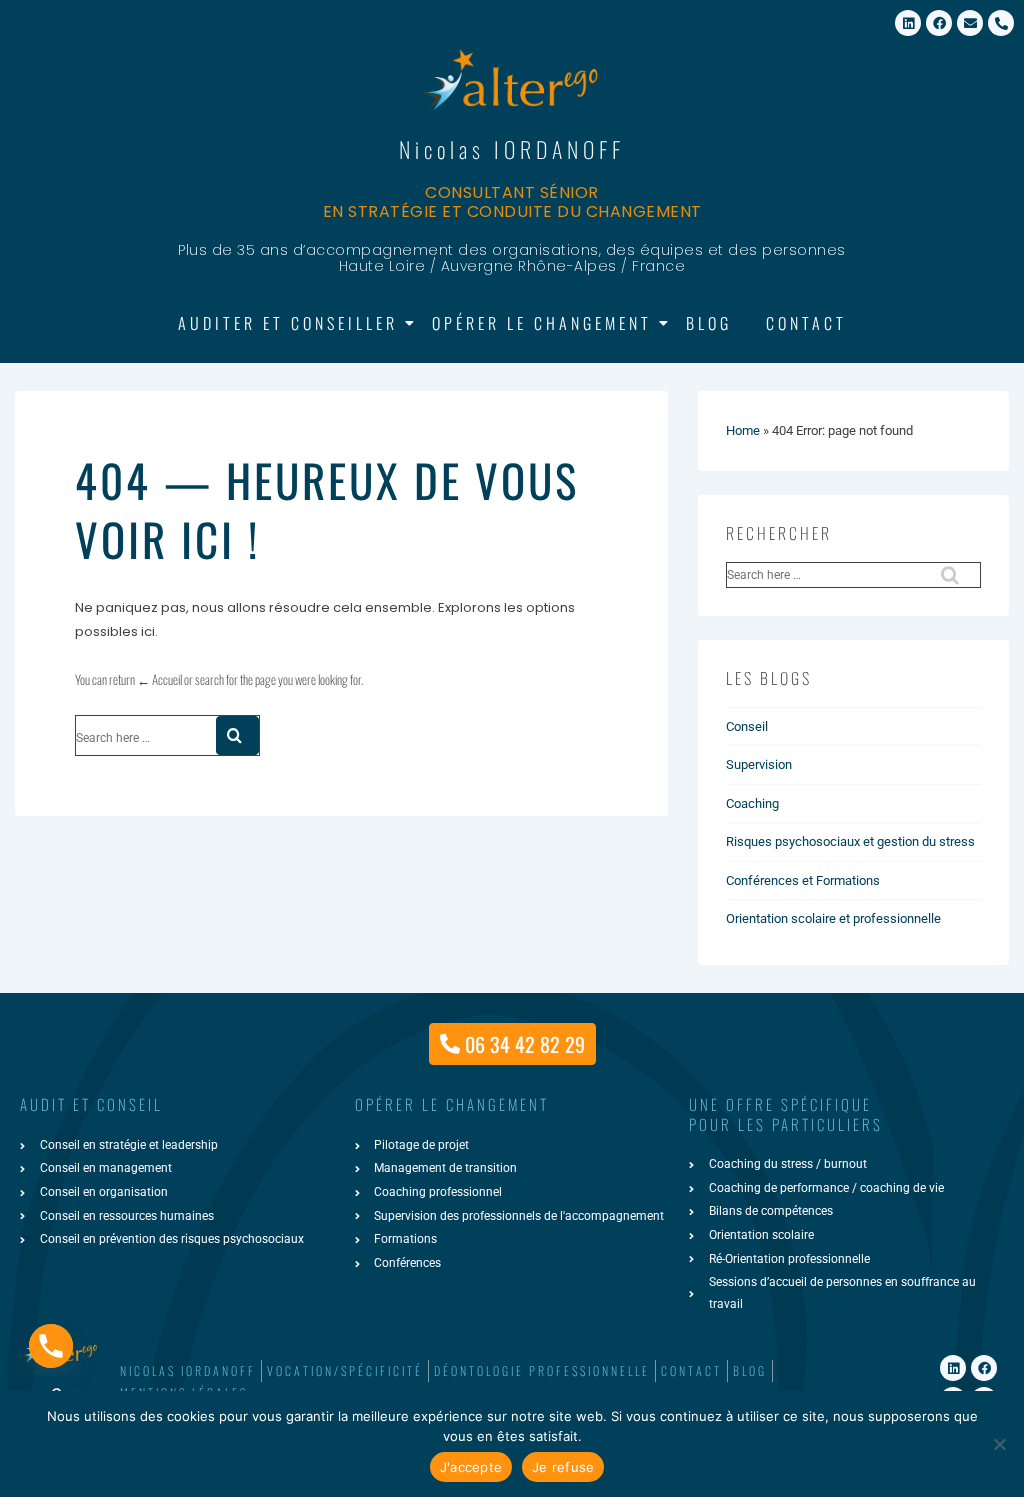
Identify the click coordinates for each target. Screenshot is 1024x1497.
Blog (709, 323)
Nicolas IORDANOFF (512, 149)
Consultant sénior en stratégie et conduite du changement (512, 202)
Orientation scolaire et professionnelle (833, 918)
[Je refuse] (999, 1444)
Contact (806, 323)
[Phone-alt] (1001, 23)
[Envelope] (970, 23)
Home (743, 430)
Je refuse (563, 1467)
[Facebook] (939, 23)
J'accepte (471, 1467)
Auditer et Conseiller (288, 323)
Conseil (747, 726)
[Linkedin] (908, 23)
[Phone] (51, 1346)
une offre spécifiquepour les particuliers (786, 1114)
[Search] (237, 735)
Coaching (752, 803)
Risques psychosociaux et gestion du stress (850, 841)
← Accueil (159, 679)
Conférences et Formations (803, 880)
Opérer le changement (542, 323)
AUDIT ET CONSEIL (91, 1104)
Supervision (759, 764)
